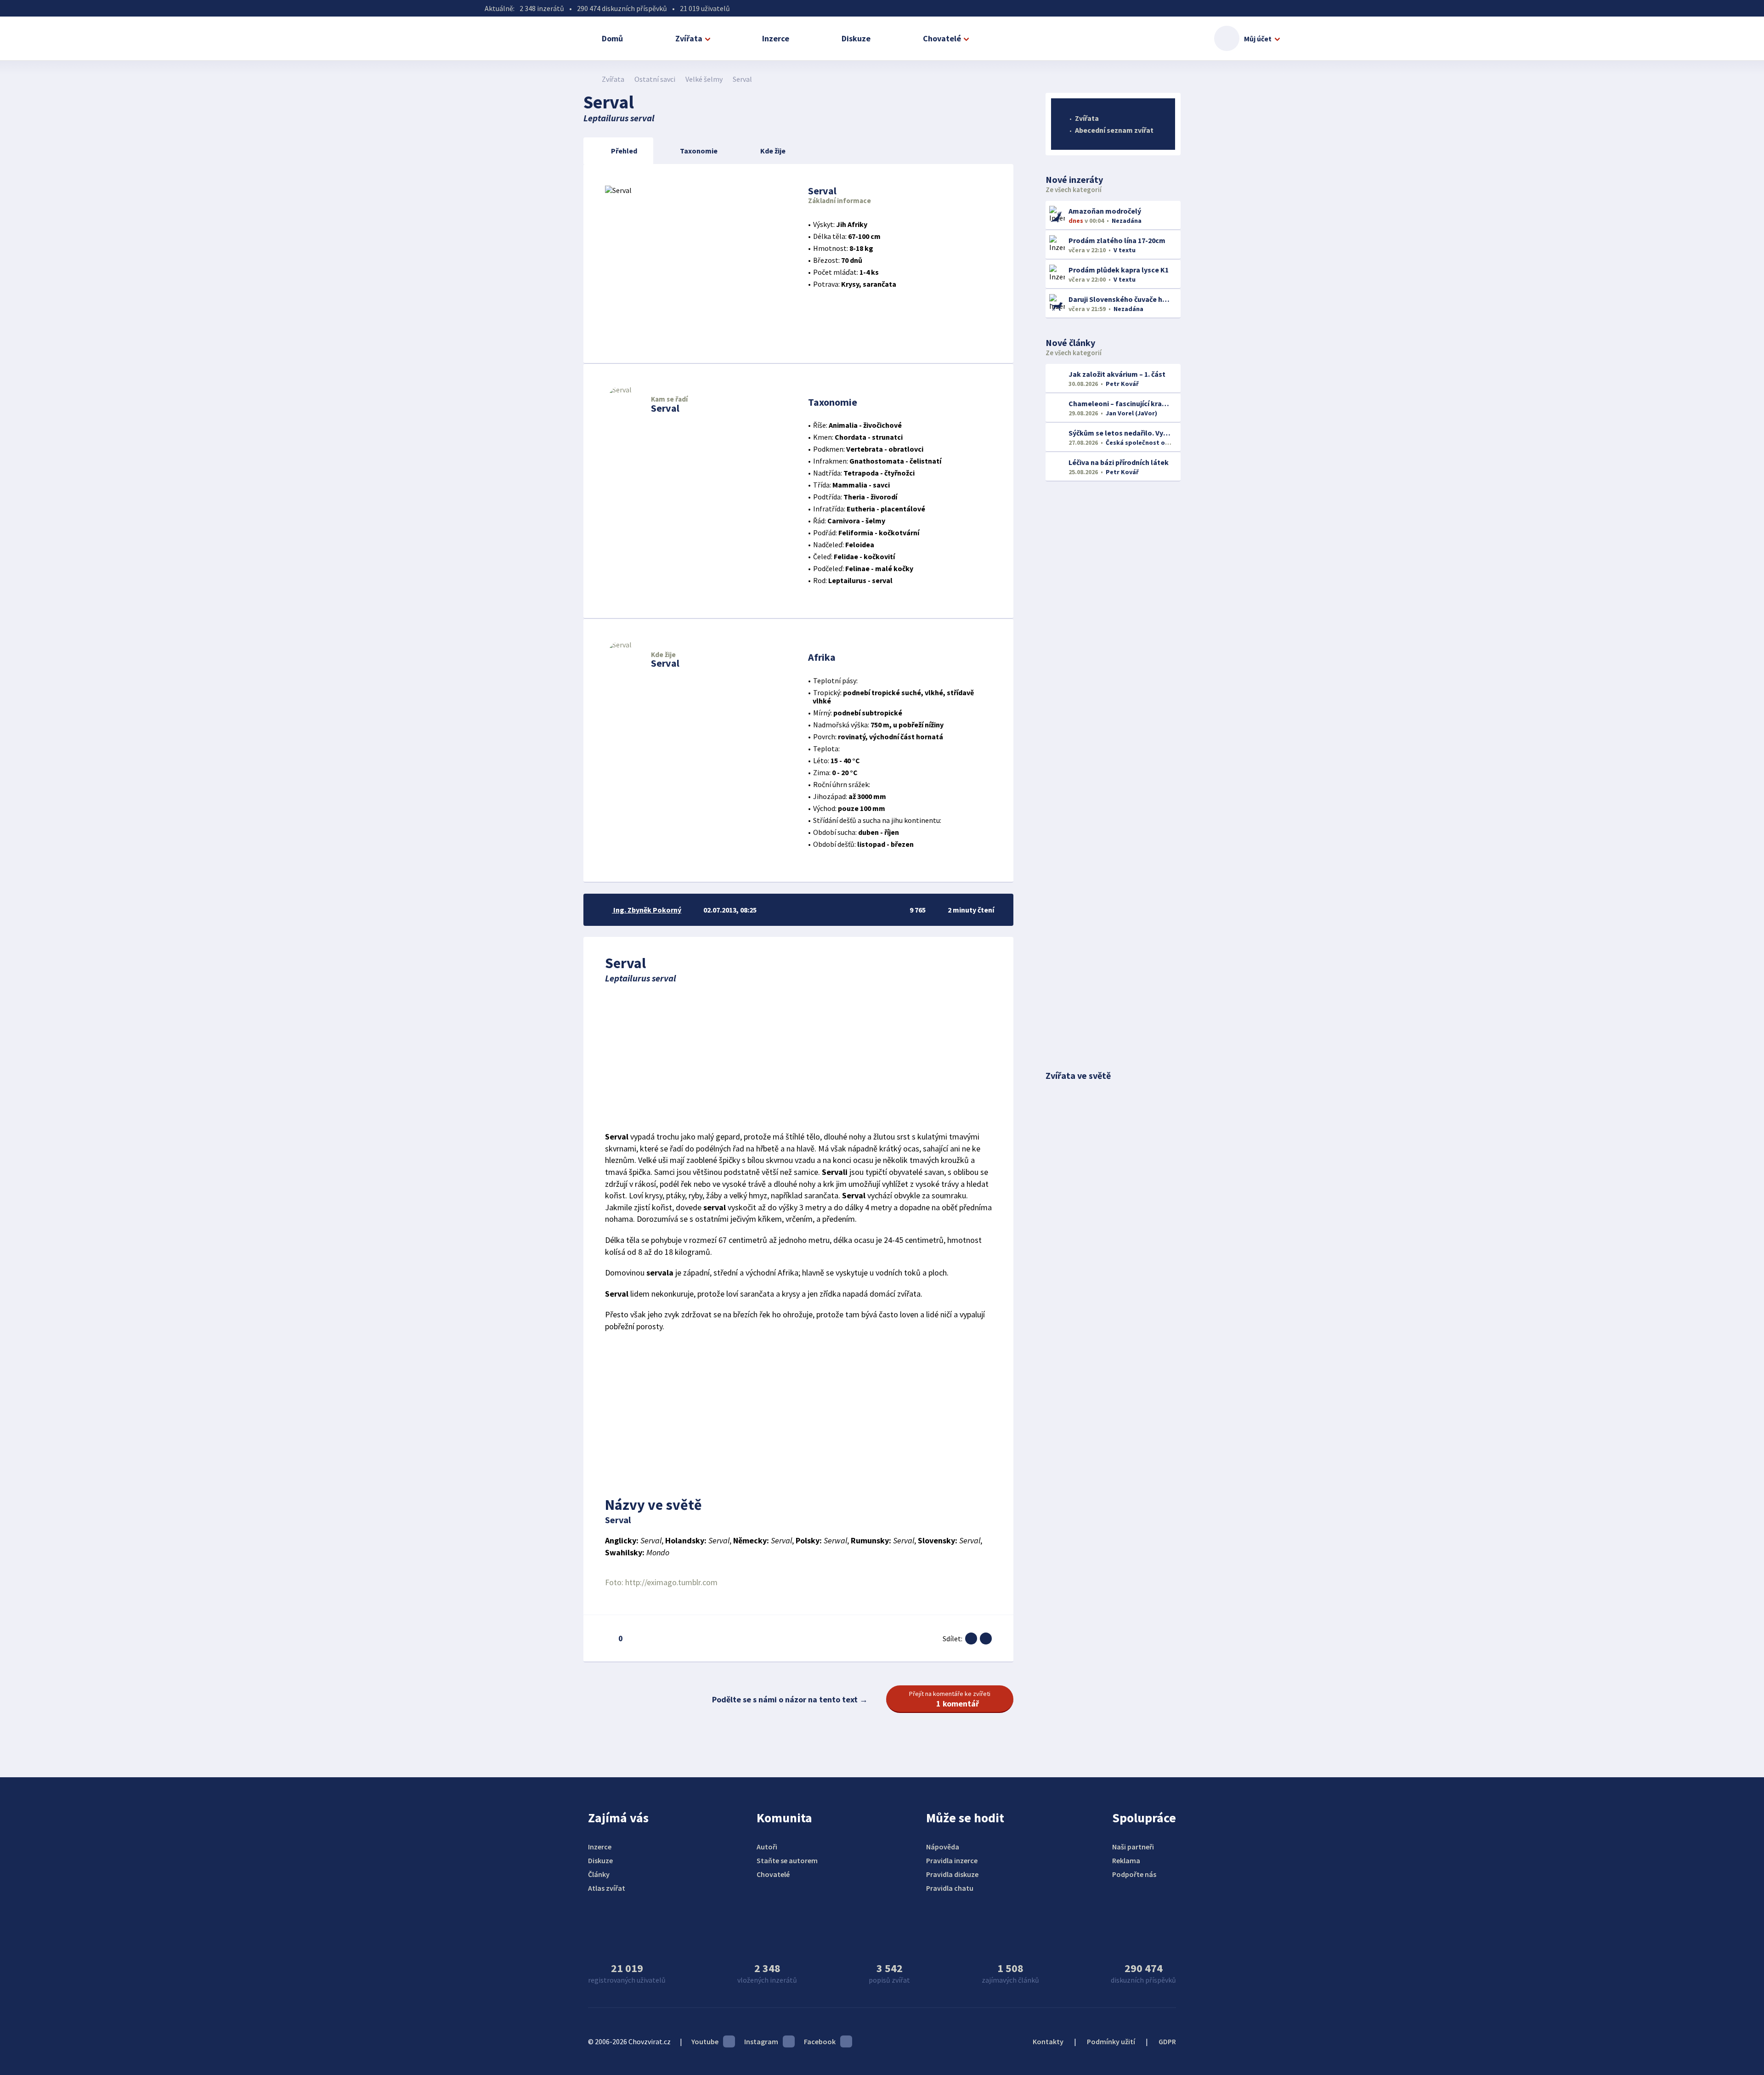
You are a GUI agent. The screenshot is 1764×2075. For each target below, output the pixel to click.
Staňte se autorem (787, 1860)
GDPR (1167, 2041)
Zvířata (689, 38)
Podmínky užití (1111, 2041)
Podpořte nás (1134, 1874)
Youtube (705, 2041)
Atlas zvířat (607, 1888)
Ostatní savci (655, 79)
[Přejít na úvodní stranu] (588, 79)
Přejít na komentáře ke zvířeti (950, 1699)
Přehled (624, 151)
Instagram (761, 2041)
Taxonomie (699, 151)
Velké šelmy (704, 79)
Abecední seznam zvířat (1114, 130)
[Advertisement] (798, 1057)
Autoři (767, 1847)
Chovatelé (942, 38)
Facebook (820, 2041)
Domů (612, 38)
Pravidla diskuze (952, 1874)
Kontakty (1048, 2041)
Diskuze (856, 38)
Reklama (1126, 1860)
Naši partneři (1133, 1847)
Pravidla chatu (950, 1888)
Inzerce (776, 38)
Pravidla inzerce (952, 1860)
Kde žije (773, 151)
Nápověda (943, 1847)
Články (599, 1874)
